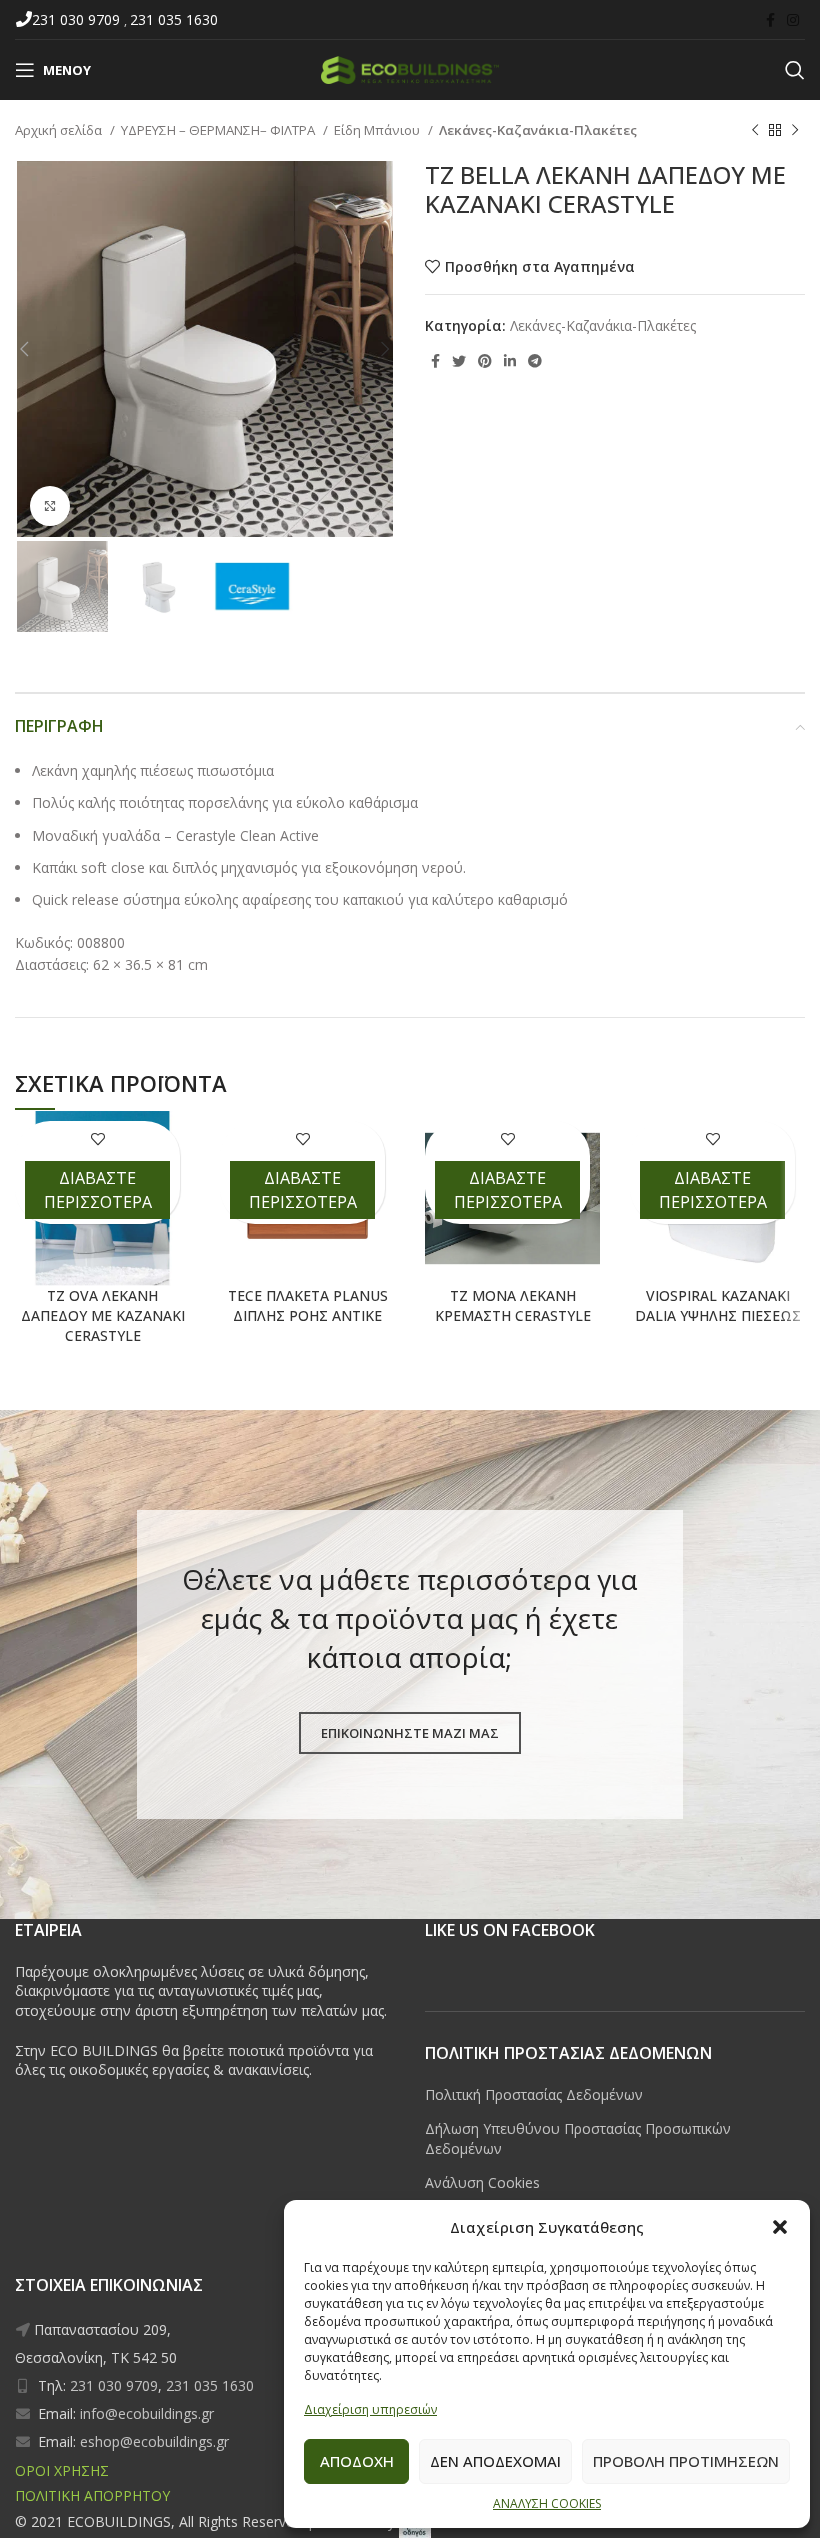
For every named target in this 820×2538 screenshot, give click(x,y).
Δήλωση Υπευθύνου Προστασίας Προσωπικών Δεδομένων (578, 2138)
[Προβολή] (50, 506)
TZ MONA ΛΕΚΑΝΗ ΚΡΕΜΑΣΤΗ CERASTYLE (513, 1305)
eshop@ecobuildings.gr (154, 2441)
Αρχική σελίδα (60, 130)
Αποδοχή (357, 2461)
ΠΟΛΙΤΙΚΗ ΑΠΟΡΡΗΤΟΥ (92, 2495)
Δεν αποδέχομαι (495, 2461)
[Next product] (795, 131)
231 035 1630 (174, 19)
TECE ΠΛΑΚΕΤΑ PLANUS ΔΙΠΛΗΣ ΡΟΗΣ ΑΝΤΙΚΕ (308, 1305)
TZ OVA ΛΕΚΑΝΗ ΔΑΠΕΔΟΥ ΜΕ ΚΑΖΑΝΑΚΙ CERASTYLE (103, 1315)
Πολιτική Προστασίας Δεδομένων (534, 2094)
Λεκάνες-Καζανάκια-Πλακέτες (538, 130)
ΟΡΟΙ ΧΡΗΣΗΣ (62, 2470)
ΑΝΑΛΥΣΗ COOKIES (547, 2503)
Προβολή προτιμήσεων (686, 2461)
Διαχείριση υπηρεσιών (370, 2409)
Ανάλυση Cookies (482, 2182)
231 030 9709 (78, 19)
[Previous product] (755, 131)
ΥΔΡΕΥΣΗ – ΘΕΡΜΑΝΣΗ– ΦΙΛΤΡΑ (219, 130)
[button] (780, 2227)
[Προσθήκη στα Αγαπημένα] (97, 1138)
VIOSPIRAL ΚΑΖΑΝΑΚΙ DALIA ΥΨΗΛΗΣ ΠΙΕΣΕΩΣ (718, 1305)
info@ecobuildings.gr (147, 2413)
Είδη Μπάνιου (378, 130)
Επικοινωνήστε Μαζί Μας (410, 1733)
